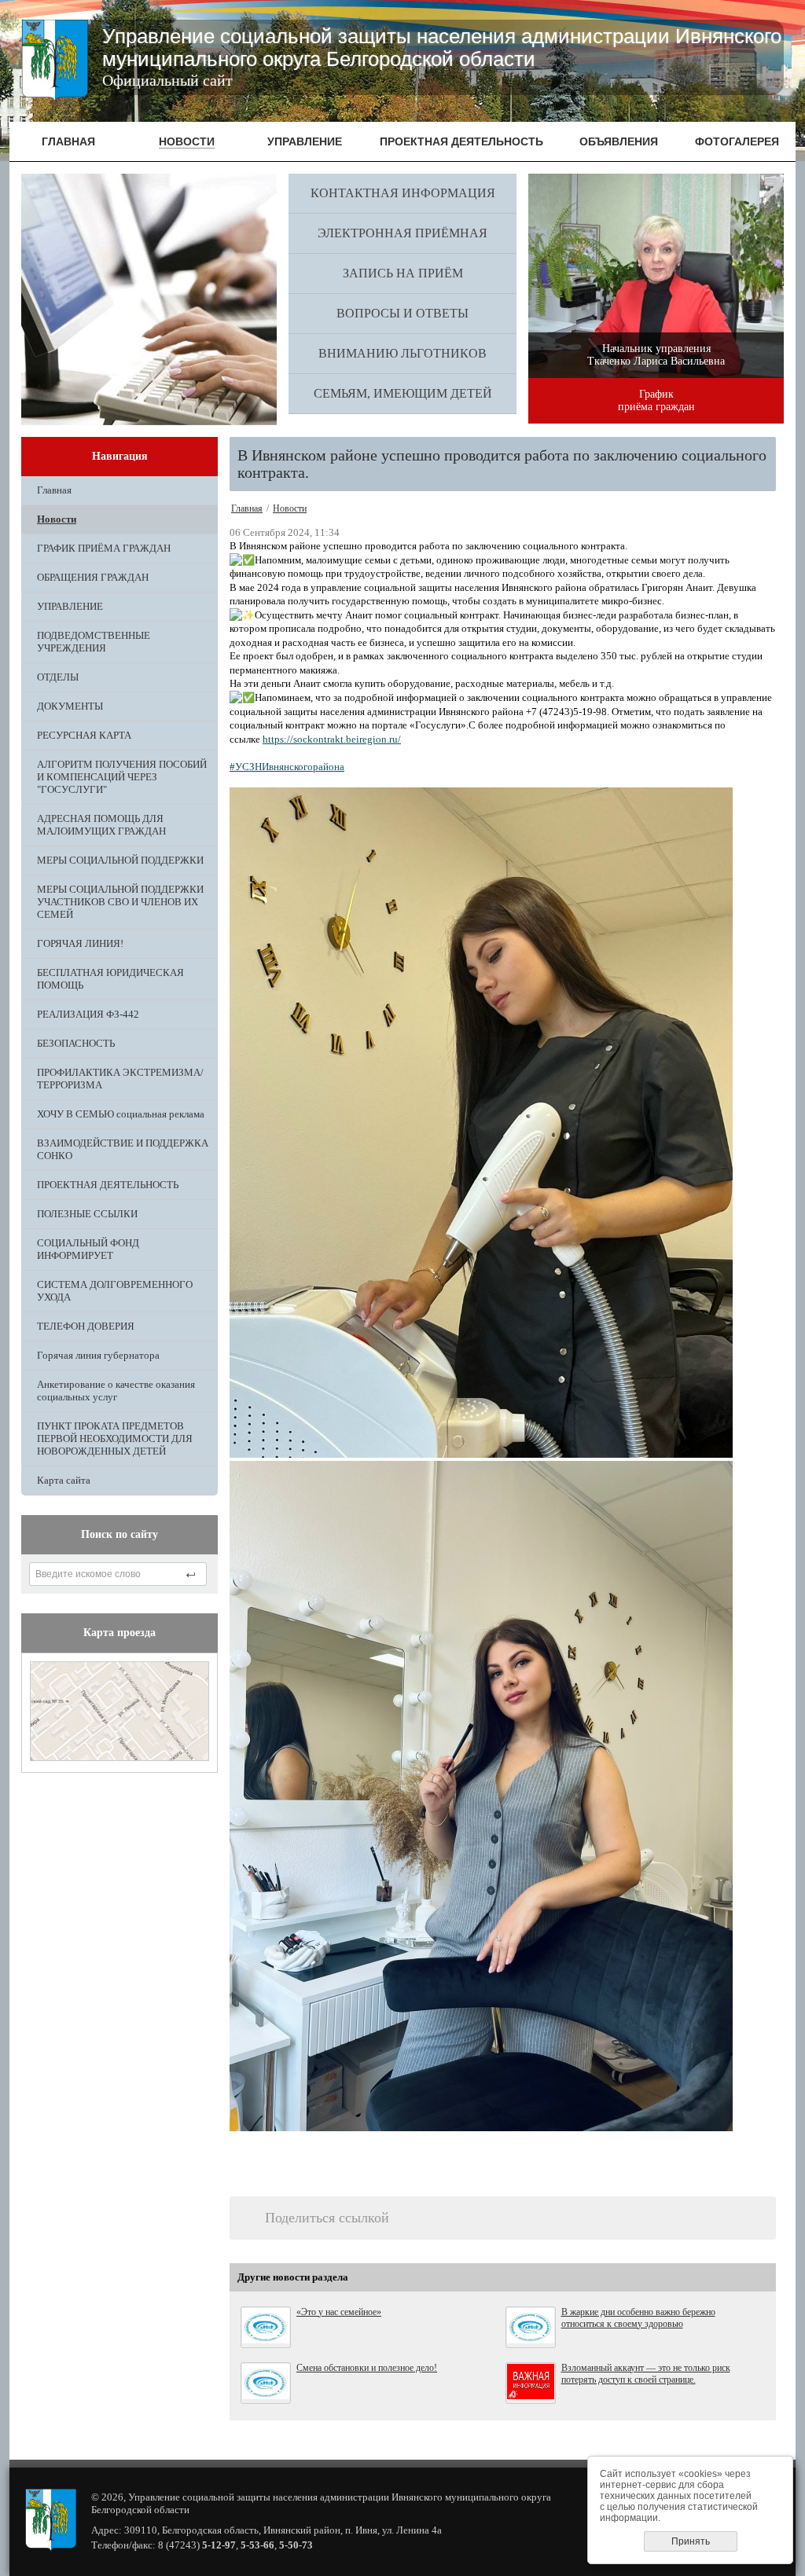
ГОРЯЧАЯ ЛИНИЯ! (80, 943)
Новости (57, 519)
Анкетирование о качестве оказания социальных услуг (116, 1391)
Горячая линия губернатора (98, 1355)
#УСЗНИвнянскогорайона (287, 767)
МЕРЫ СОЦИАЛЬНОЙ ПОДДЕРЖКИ (120, 860)
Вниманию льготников (402, 353)
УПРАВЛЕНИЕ (70, 606)
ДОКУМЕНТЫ (70, 706)
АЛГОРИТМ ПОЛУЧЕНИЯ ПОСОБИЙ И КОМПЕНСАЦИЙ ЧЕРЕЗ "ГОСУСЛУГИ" (122, 777)
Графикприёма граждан (656, 400)
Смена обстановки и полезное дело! (367, 2368)
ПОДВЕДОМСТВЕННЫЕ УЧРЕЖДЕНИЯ (94, 642)
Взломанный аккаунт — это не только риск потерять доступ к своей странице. (646, 2374)
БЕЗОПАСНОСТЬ (76, 1043)
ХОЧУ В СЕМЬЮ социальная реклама (121, 1114)
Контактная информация (403, 193)
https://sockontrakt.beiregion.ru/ (332, 739)
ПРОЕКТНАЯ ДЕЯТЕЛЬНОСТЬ (108, 1185)
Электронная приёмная (402, 233)
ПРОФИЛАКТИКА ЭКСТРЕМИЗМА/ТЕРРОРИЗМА (120, 1079)
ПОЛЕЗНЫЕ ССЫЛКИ (87, 1214)
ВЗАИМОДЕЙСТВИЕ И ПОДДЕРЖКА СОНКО (123, 1149)
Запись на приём (403, 273)
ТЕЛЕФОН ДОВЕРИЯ (86, 1326)
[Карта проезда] (119, 1758)
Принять (691, 2541)
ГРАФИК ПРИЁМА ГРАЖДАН (104, 548)
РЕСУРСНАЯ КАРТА (84, 735)
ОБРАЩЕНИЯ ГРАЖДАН (93, 577)
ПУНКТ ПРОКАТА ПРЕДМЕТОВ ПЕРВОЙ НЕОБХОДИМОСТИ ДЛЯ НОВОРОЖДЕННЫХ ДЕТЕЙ (115, 1438)
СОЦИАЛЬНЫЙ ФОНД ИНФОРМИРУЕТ (88, 1249)
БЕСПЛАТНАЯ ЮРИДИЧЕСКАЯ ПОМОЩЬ (110, 979)
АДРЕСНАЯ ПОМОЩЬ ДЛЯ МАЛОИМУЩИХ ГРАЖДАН (101, 825)
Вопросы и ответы (402, 313)
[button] (503, 1125)
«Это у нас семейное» (339, 2312)
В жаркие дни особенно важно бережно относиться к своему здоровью (638, 2318)
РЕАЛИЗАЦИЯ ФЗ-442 (88, 1014)
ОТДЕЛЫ (58, 677)
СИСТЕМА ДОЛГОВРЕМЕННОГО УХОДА (115, 1291)
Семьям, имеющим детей (403, 393)
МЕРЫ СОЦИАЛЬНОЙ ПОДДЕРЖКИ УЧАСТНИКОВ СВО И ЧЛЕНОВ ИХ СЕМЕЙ (120, 902)
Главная (54, 490)
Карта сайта (64, 1480)
